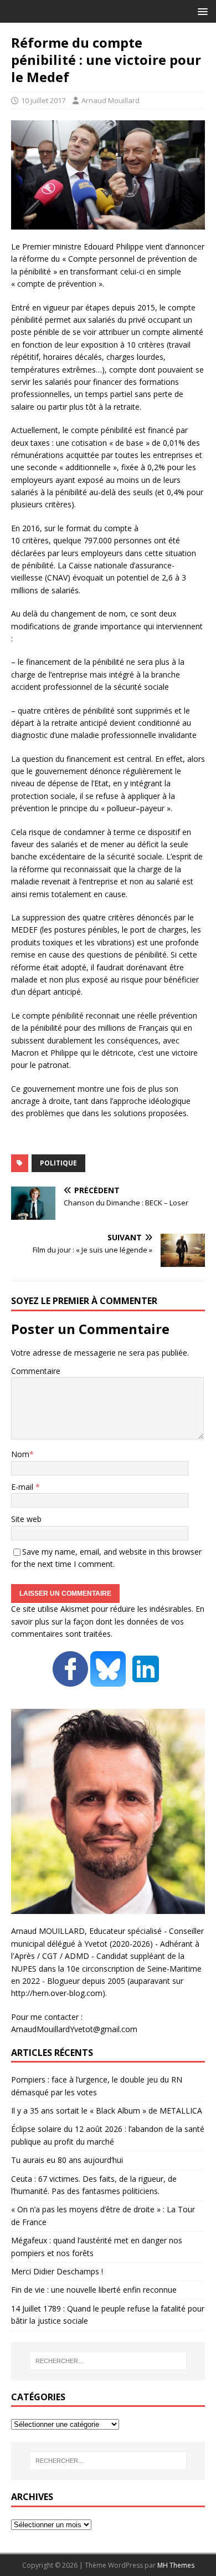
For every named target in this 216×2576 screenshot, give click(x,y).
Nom (20, 1454)
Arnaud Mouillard (110, 100)
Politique (58, 1163)
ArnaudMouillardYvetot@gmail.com (74, 2029)
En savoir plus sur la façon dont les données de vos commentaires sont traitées (108, 1621)
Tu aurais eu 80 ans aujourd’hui (67, 2160)
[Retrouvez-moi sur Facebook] (70, 1680)
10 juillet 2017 (43, 100)
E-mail (23, 1487)
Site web (26, 1519)
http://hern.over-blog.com (57, 1993)
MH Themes (176, 2565)
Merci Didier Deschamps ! (57, 2271)
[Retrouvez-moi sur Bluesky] (109, 1680)
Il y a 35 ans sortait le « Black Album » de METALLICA (107, 2111)
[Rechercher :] (108, 2361)
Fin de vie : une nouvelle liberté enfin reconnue (94, 2290)
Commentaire (36, 1371)
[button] (201, 11)
